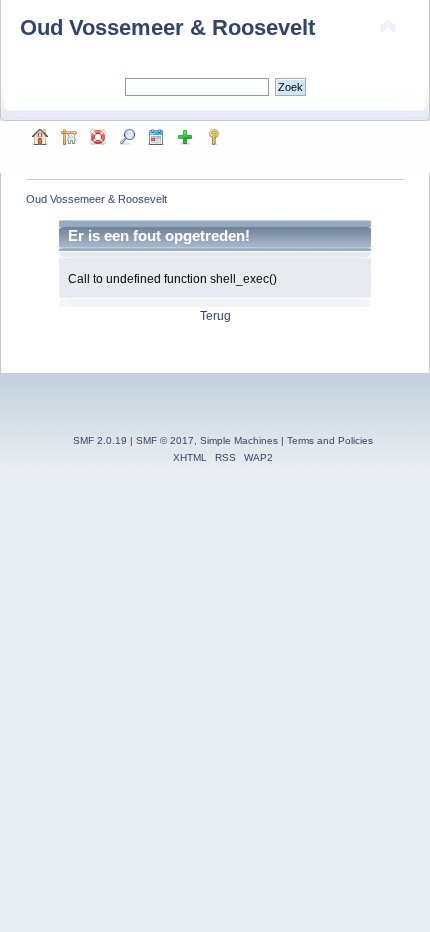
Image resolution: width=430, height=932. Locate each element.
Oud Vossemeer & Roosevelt (167, 27)
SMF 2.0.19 (100, 440)
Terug (215, 316)
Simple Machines (239, 440)
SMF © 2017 (165, 440)
